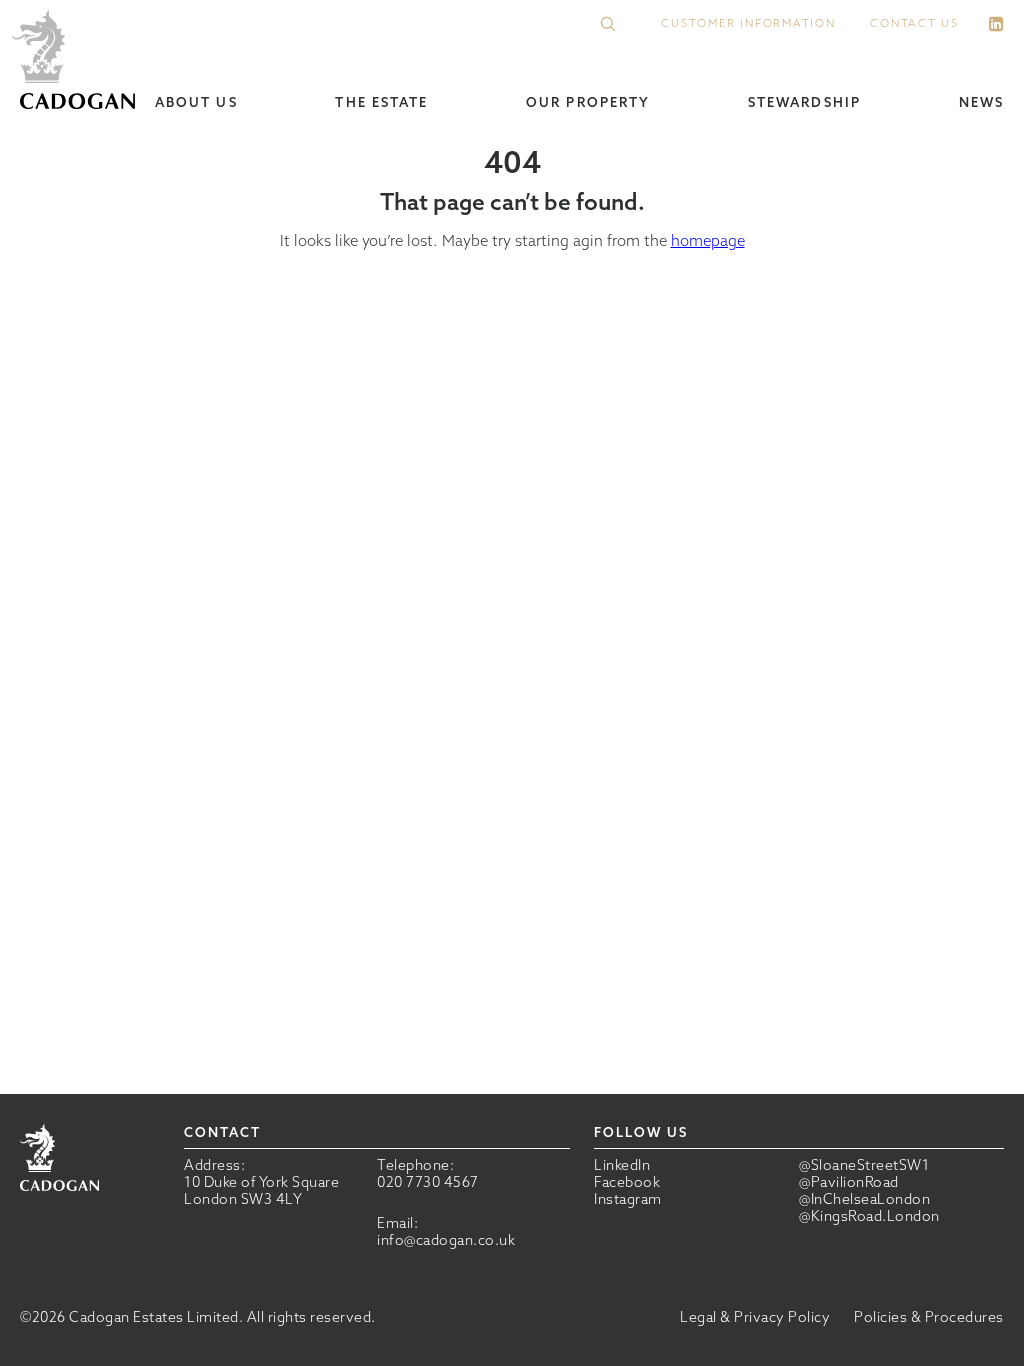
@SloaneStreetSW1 (864, 1165)
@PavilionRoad (849, 1182)
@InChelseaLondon (864, 1199)
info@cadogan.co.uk (446, 1240)
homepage (708, 240)
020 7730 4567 (428, 1182)
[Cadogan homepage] (77, 61)
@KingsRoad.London (869, 1216)
